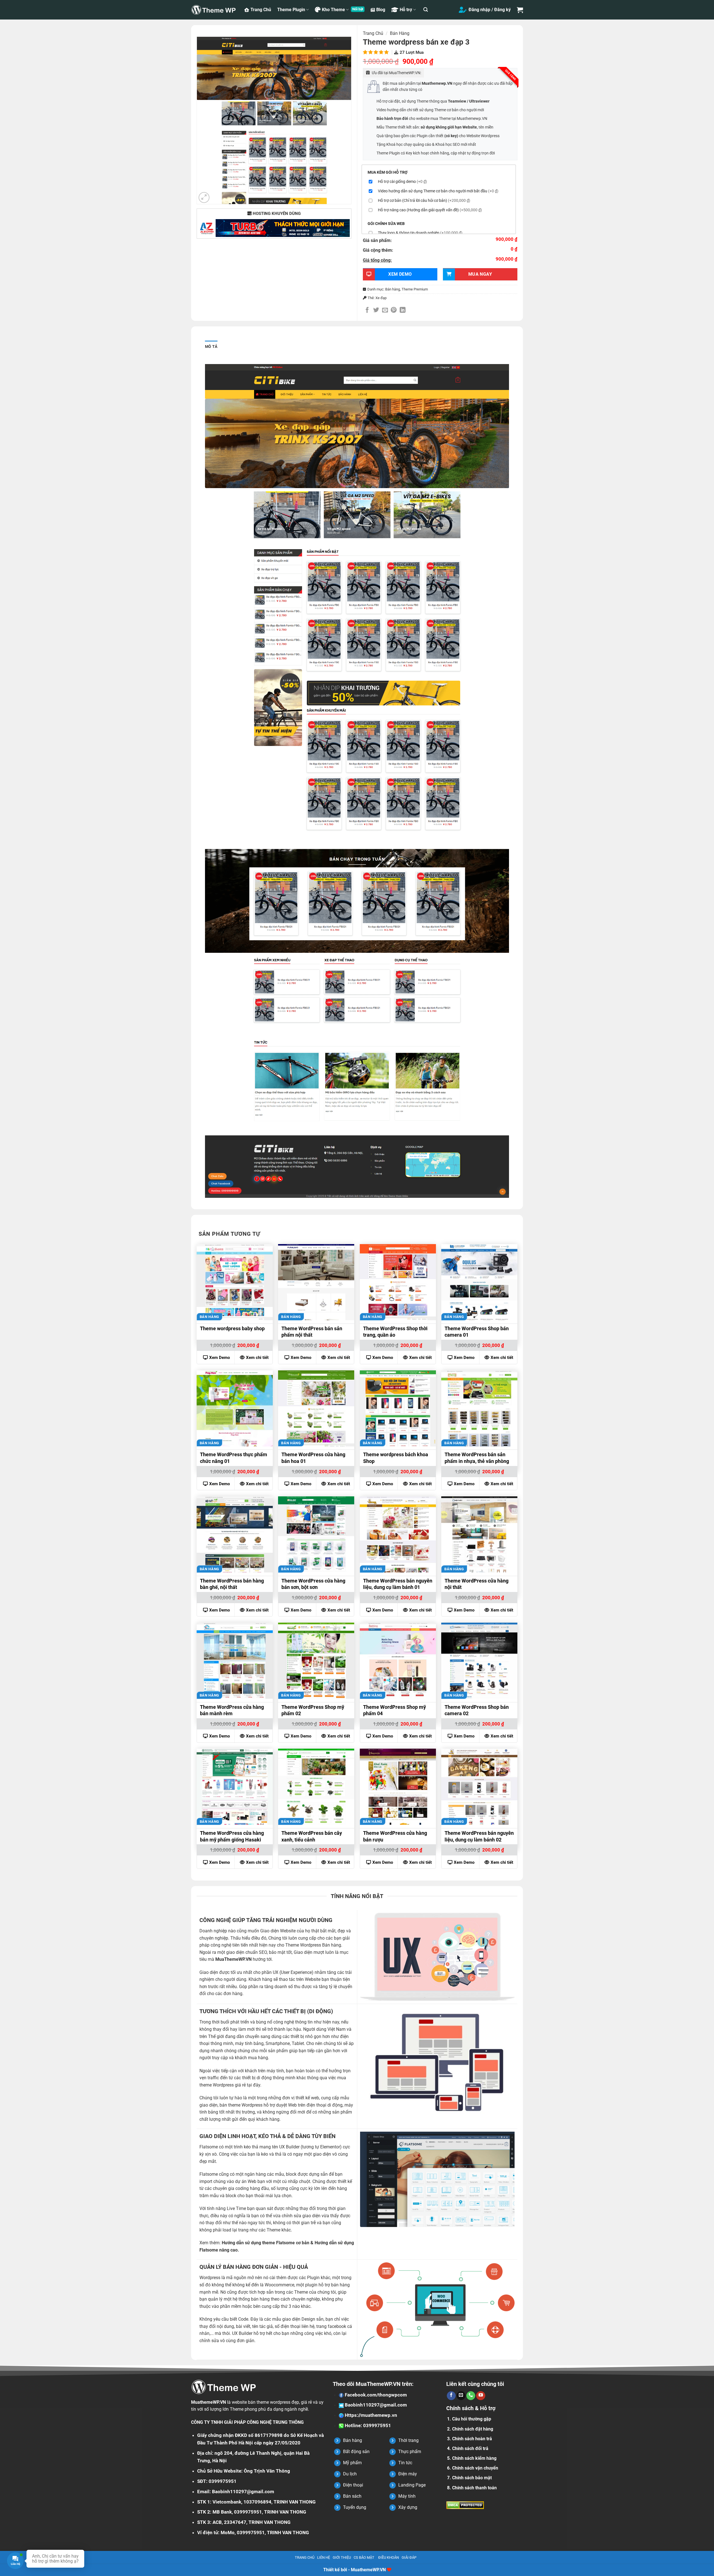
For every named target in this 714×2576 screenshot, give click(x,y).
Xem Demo (219, 1358)
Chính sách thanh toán (474, 2488)
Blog (381, 10)
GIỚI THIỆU (342, 2557)
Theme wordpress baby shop (232, 1328)
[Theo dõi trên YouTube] (481, 2396)
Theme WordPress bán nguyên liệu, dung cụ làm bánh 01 (398, 1584)
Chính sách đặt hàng (473, 2429)
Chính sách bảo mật (472, 2478)
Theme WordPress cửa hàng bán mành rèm (232, 1710)
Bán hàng (400, 33)
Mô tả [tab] (211, 346)
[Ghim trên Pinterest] (394, 310)
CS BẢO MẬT (364, 2557)
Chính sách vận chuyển (475, 2468)
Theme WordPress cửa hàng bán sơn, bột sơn (313, 1584)
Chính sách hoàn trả (472, 2439)
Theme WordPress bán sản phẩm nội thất (312, 1332)
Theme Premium (415, 289)
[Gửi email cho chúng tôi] (461, 2396)
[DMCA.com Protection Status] (465, 2505)
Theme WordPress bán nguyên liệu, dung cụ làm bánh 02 (479, 1836)
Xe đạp (381, 298)
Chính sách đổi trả (470, 2448)
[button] (426, 10)
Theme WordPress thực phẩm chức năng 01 (234, 1458)
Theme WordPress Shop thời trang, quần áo (395, 1332)
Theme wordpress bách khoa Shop (396, 1458)
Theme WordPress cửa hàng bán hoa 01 (313, 1458)
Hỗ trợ (406, 10)
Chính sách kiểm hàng (474, 2458)
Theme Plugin (291, 10)
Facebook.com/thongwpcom (375, 2395)
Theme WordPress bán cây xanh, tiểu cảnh (312, 1836)
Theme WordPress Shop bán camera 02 (477, 1710)
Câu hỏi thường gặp (472, 2419)
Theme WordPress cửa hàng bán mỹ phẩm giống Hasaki (232, 1836)
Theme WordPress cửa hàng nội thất (477, 1584)
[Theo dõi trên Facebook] (451, 2396)
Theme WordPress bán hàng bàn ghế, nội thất (232, 1584)
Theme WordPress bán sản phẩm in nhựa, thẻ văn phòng (477, 1458)
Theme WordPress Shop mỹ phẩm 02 (313, 1710)
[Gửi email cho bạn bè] (385, 310)
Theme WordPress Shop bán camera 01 (477, 1332)
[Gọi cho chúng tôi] (471, 2396)
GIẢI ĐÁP (409, 2557)
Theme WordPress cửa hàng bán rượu (395, 1836)
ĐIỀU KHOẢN (389, 2557)
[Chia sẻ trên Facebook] (367, 310)
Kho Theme (333, 10)
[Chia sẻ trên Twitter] (376, 310)
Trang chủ (373, 33)
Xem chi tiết (257, 1358)
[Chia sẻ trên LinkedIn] (403, 310)
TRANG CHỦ (305, 2557)
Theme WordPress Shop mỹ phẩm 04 (395, 1710)
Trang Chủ (261, 10)
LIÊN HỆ (324, 2557)
